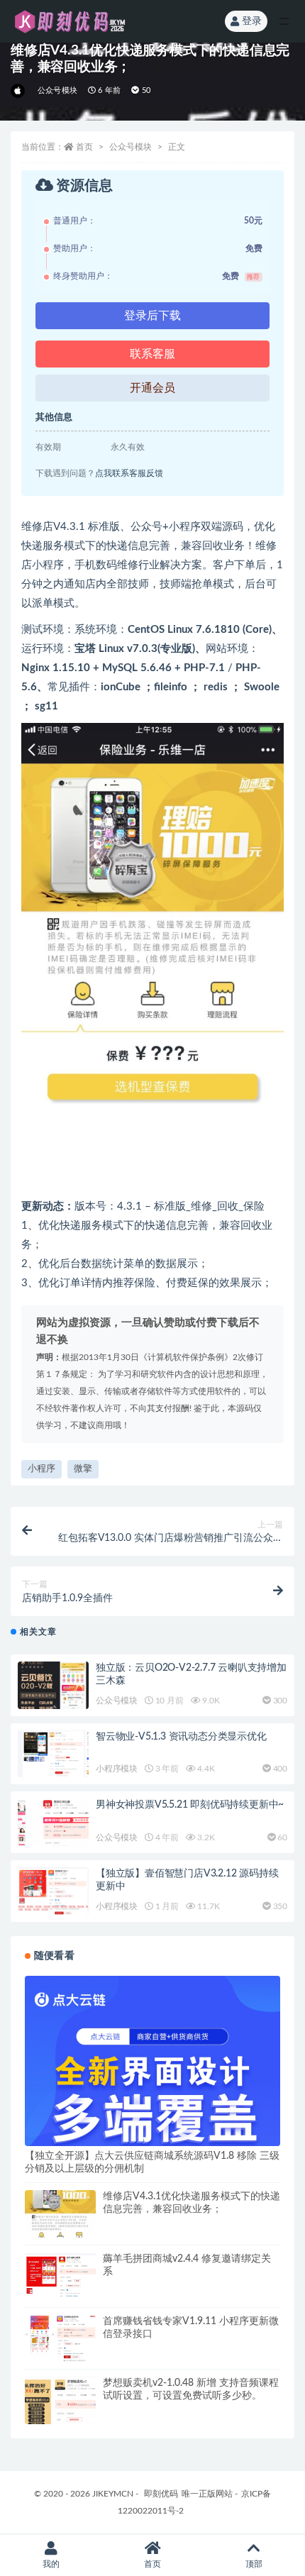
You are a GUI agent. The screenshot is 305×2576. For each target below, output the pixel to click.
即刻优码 (161, 2494)
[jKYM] (19, 91)
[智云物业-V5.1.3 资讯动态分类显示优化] (53, 1754)
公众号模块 (57, 90)
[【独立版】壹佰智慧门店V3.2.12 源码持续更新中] (53, 1891)
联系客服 (152, 354)
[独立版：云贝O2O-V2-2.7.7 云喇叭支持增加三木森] (53, 1685)
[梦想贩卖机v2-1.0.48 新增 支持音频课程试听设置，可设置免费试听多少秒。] (60, 2412)
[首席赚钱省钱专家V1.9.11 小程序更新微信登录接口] (60, 2338)
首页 (84, 147)
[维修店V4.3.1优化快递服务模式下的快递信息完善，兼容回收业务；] (60, 2226)
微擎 (83, 1469)
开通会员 (152, 388)
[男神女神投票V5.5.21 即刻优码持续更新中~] (53, 1834)
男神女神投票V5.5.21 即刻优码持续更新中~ (190, 1805)
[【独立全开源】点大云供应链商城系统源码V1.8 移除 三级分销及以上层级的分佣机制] (152, 2090)
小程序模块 (117, 1769)
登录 (252, 21)
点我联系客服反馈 (129, 473)
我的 (51, 2564)
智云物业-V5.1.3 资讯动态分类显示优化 (181, 1737)
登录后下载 (152, 316)
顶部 (254, 2564)
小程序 (41, 1469)
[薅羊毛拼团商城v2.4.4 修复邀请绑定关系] (60, 2275)
